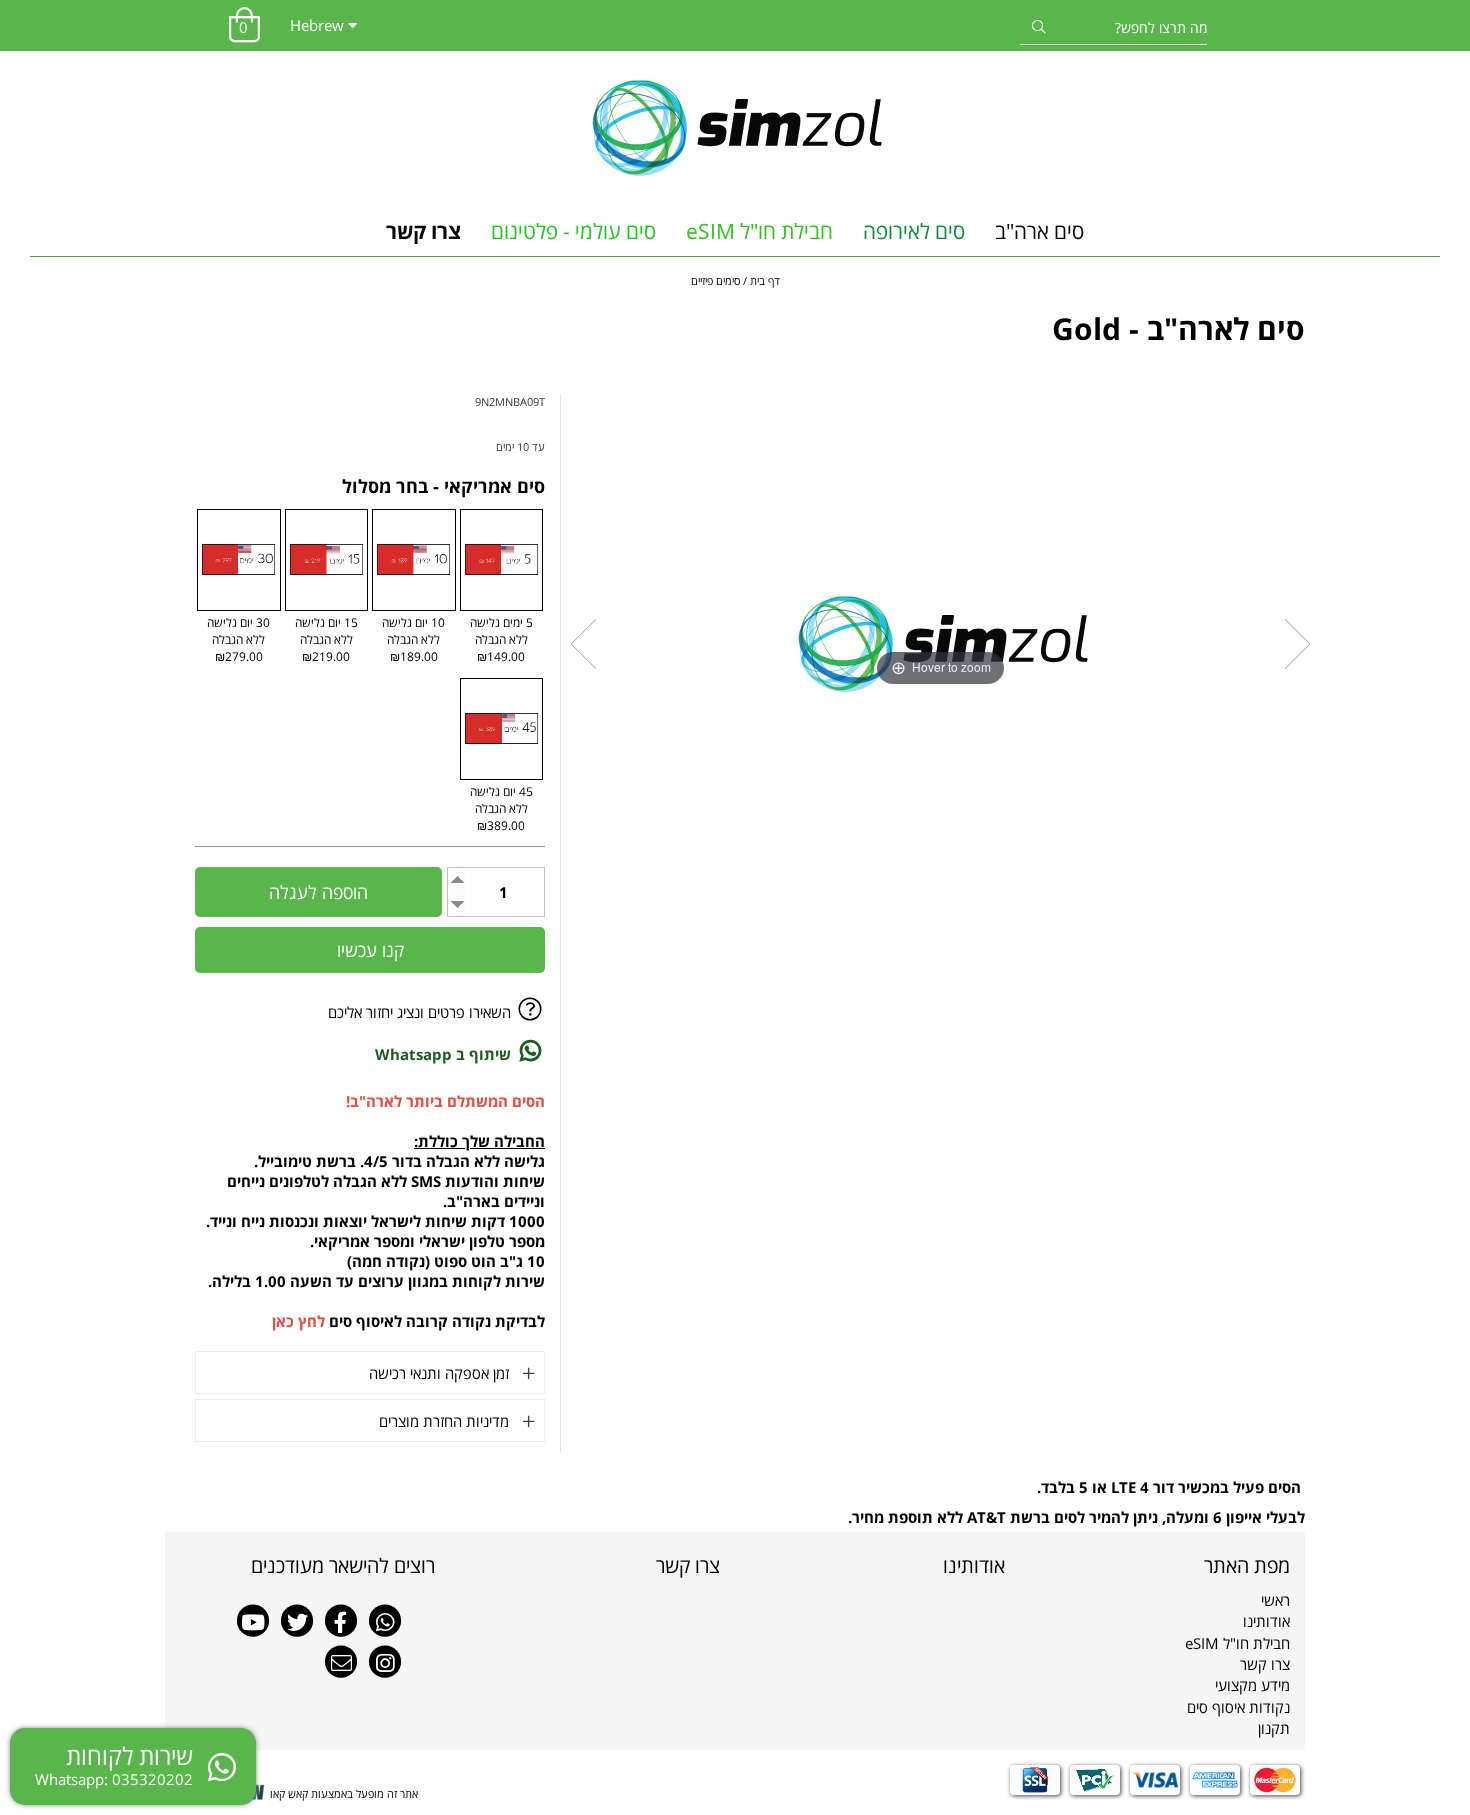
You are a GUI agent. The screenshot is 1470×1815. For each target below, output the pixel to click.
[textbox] (877, 1566)
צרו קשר (423, 231)
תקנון (1274, 1728)
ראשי (1275, 1600)
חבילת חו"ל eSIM (759, 231)
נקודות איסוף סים (1238, 1707)
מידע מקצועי (1252, 1685)
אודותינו (1266, 1621)
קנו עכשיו (370, 950)
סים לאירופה (914, 231)
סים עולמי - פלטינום (573, 231)
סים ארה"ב (1039, 231)
